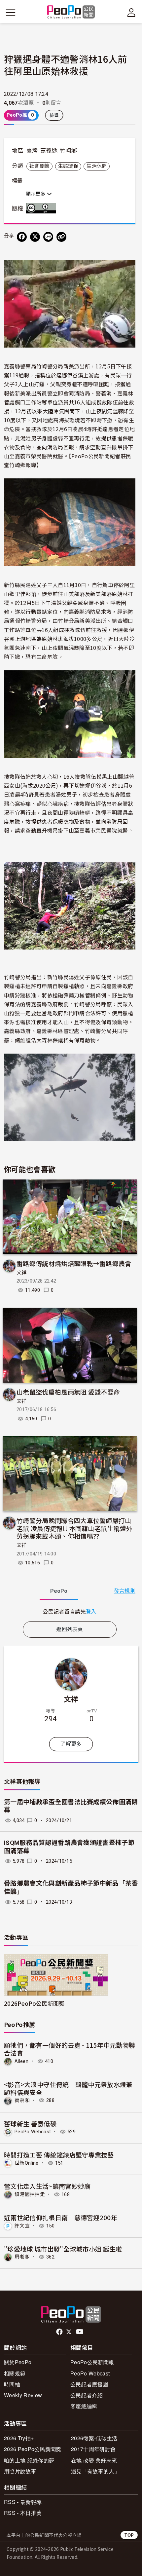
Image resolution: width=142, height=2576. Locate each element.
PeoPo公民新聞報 (92, 2362)
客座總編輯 (84, 2406)
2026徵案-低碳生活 (94, 2438)
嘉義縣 (49, 151)
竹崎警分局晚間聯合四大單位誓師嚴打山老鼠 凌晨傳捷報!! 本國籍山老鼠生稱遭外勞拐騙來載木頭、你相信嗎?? (75, 1528)
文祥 (22, 1273)
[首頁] (71, 12)
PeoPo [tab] (59, 1591)
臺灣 (32, 151)
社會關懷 (39, 166)
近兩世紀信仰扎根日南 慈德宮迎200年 (61, 2217)
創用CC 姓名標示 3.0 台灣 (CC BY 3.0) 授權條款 (43, 208)
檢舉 (54, 115)
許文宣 (22, 2226)
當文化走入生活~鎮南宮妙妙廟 (47, 2186)
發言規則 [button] (125, 1591)
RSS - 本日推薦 (23, 2513)
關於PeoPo (18, 2362)
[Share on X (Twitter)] (35, 237)
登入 (91, 1611)
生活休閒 (97, 166)
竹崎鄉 (68, 151)
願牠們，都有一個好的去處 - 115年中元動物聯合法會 (70, 2049)
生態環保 (68, 166)
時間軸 (12, 2384)
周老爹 (22, 2257)
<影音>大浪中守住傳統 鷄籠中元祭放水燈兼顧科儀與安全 (68, 2088)
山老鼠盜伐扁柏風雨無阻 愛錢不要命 (68, 1392)
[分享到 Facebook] (22, 237)
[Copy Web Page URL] (61, 237)
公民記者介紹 (87, 2395)
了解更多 (71, 1744)
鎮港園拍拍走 (30, 2194)
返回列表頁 (70, 1629)
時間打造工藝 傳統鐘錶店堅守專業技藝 (59, 2155)
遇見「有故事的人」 (95, 2471)
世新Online (27, 2163)
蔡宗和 (22, 2100)
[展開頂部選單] (131, 13)
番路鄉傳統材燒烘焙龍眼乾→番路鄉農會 (74, 1263)
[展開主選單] (11, 13)
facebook (60, 2332)
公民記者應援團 (89, 2384)
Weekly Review (23, 2395)
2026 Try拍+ (19, 2438)
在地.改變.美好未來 (94, 2460)
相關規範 (15, 2373)
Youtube (80, 2332)
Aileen (21, 2061)
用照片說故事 (20, 2471)
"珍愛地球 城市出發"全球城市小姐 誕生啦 (63, 2249)
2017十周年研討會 (93, 2449)
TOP (129, 2535)
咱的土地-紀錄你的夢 (29, 2460)
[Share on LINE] (48, 237)
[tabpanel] (70, 1611)
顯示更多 (36, 194)
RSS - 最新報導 (23, 2502)
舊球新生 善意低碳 (30, 2124)
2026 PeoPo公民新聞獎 (33, 2449)
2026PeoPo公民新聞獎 (34, 2003)
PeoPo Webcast (33, 2132)
